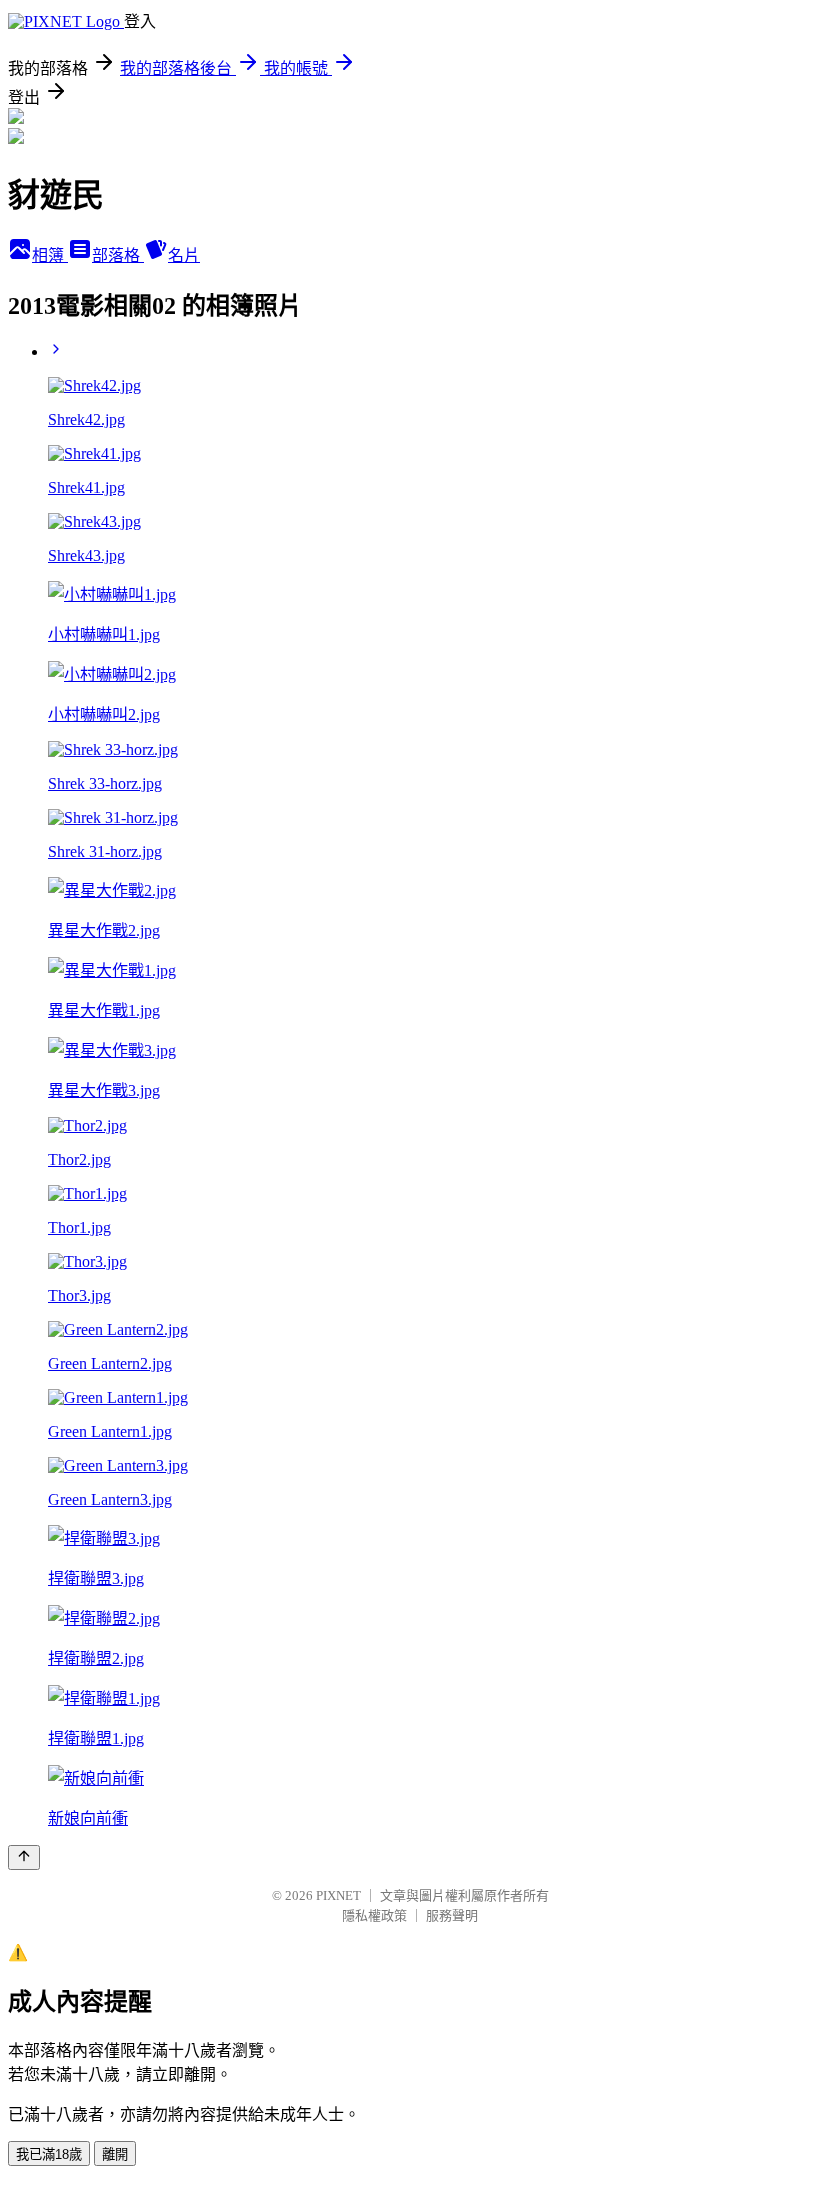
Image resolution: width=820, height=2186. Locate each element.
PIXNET (338, 1895)
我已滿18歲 (49, 2154)
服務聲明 (452, 1915)
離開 (115, 2154)
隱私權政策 (374, 1915)
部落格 (118, 255)
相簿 (50, 255)
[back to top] (24, 1857)
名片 (184, 255)
